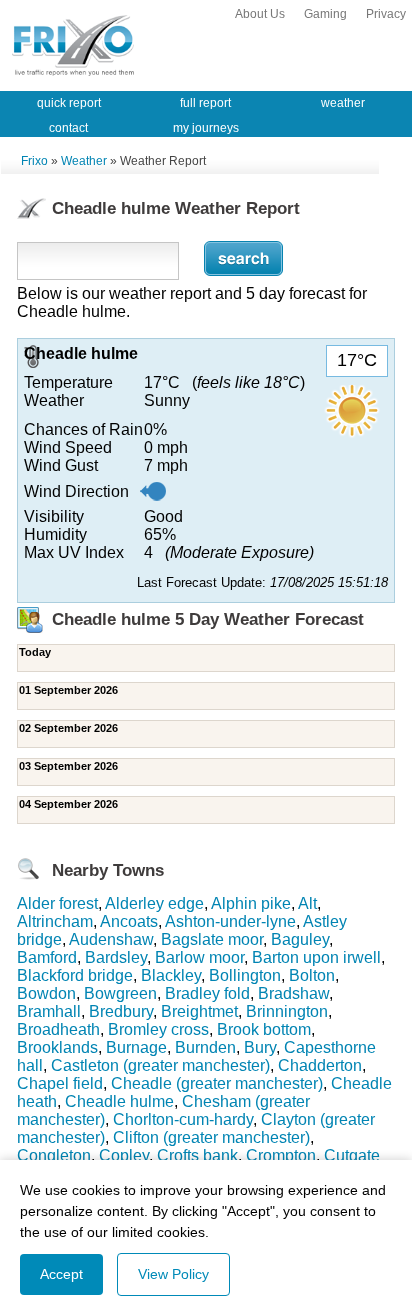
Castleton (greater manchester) (160, 1065)
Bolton (312, 975)
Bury (260, 1047)
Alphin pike (251, 903)
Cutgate (352, 1155)
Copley (124, 1155)
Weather (84, 161)
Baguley (300, 939)
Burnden (205, 1047)
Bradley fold (207, 993)
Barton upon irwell (316, 957)
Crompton (281, 1155)
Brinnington (287, 1011)
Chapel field (60, 1083)
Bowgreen (120, 993)
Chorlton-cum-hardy (183, 1119)
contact (68, 128)
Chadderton (320, 1065)
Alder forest (57, 903)
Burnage (136, 1047)
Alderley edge (154, 903)
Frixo (34, 161)
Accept (61, 1274)
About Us (260, 14)
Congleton (54, 1155)
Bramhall (49, 1011)
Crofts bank (197, 1155)
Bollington (245, 975)
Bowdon (46, 993)
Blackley (171, 975)
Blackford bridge (75, 975)
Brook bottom (264, 1029)
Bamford (47, 957)
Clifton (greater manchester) (211, 1137)
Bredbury (121, 1011)
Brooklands (57, 1047)
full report (205, 103)
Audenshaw (111, 939)
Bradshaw (293, 993)
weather (343, 103)
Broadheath (58, 1029)
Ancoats (129, 921)
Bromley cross (158, 1029)
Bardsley (116, 957)
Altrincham (55, 921)
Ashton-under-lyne (230, 921)
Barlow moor (199, 957)
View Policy (173, 1274)
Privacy (386, 14)
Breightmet (199, 1011)
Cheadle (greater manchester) (217, 1083)
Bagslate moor (212, 939)
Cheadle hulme (119, 1101)
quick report (69, 103)
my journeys (206, 128)
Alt (307, 903)
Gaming (325, 14)
